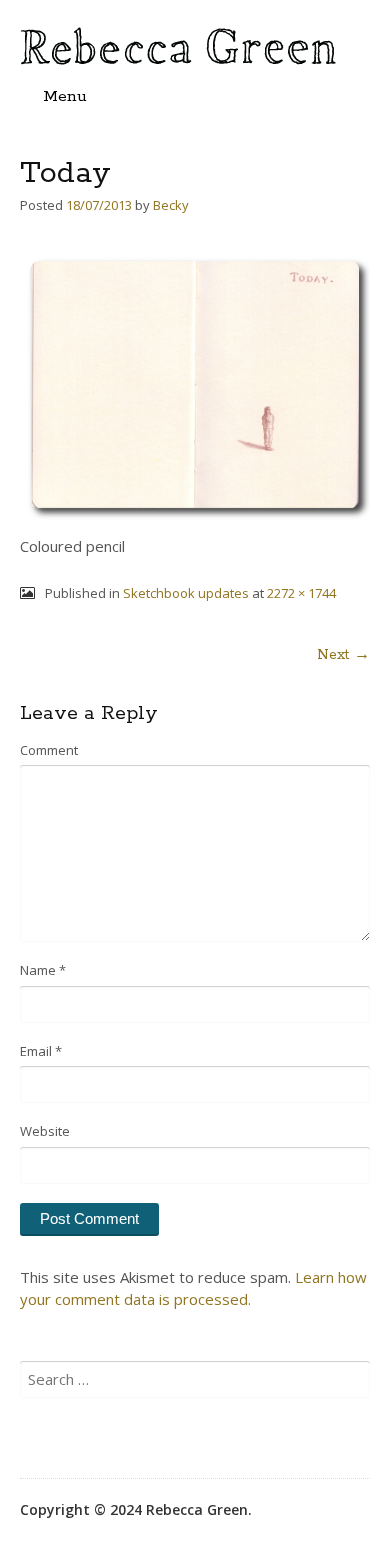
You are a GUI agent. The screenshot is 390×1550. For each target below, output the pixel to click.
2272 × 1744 (301, 593)
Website (45, 1131)
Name (43, 970)
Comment (49, 750)
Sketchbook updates (186, 593)
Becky (171, 205)
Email (41, 1051)
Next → (343, 655)
